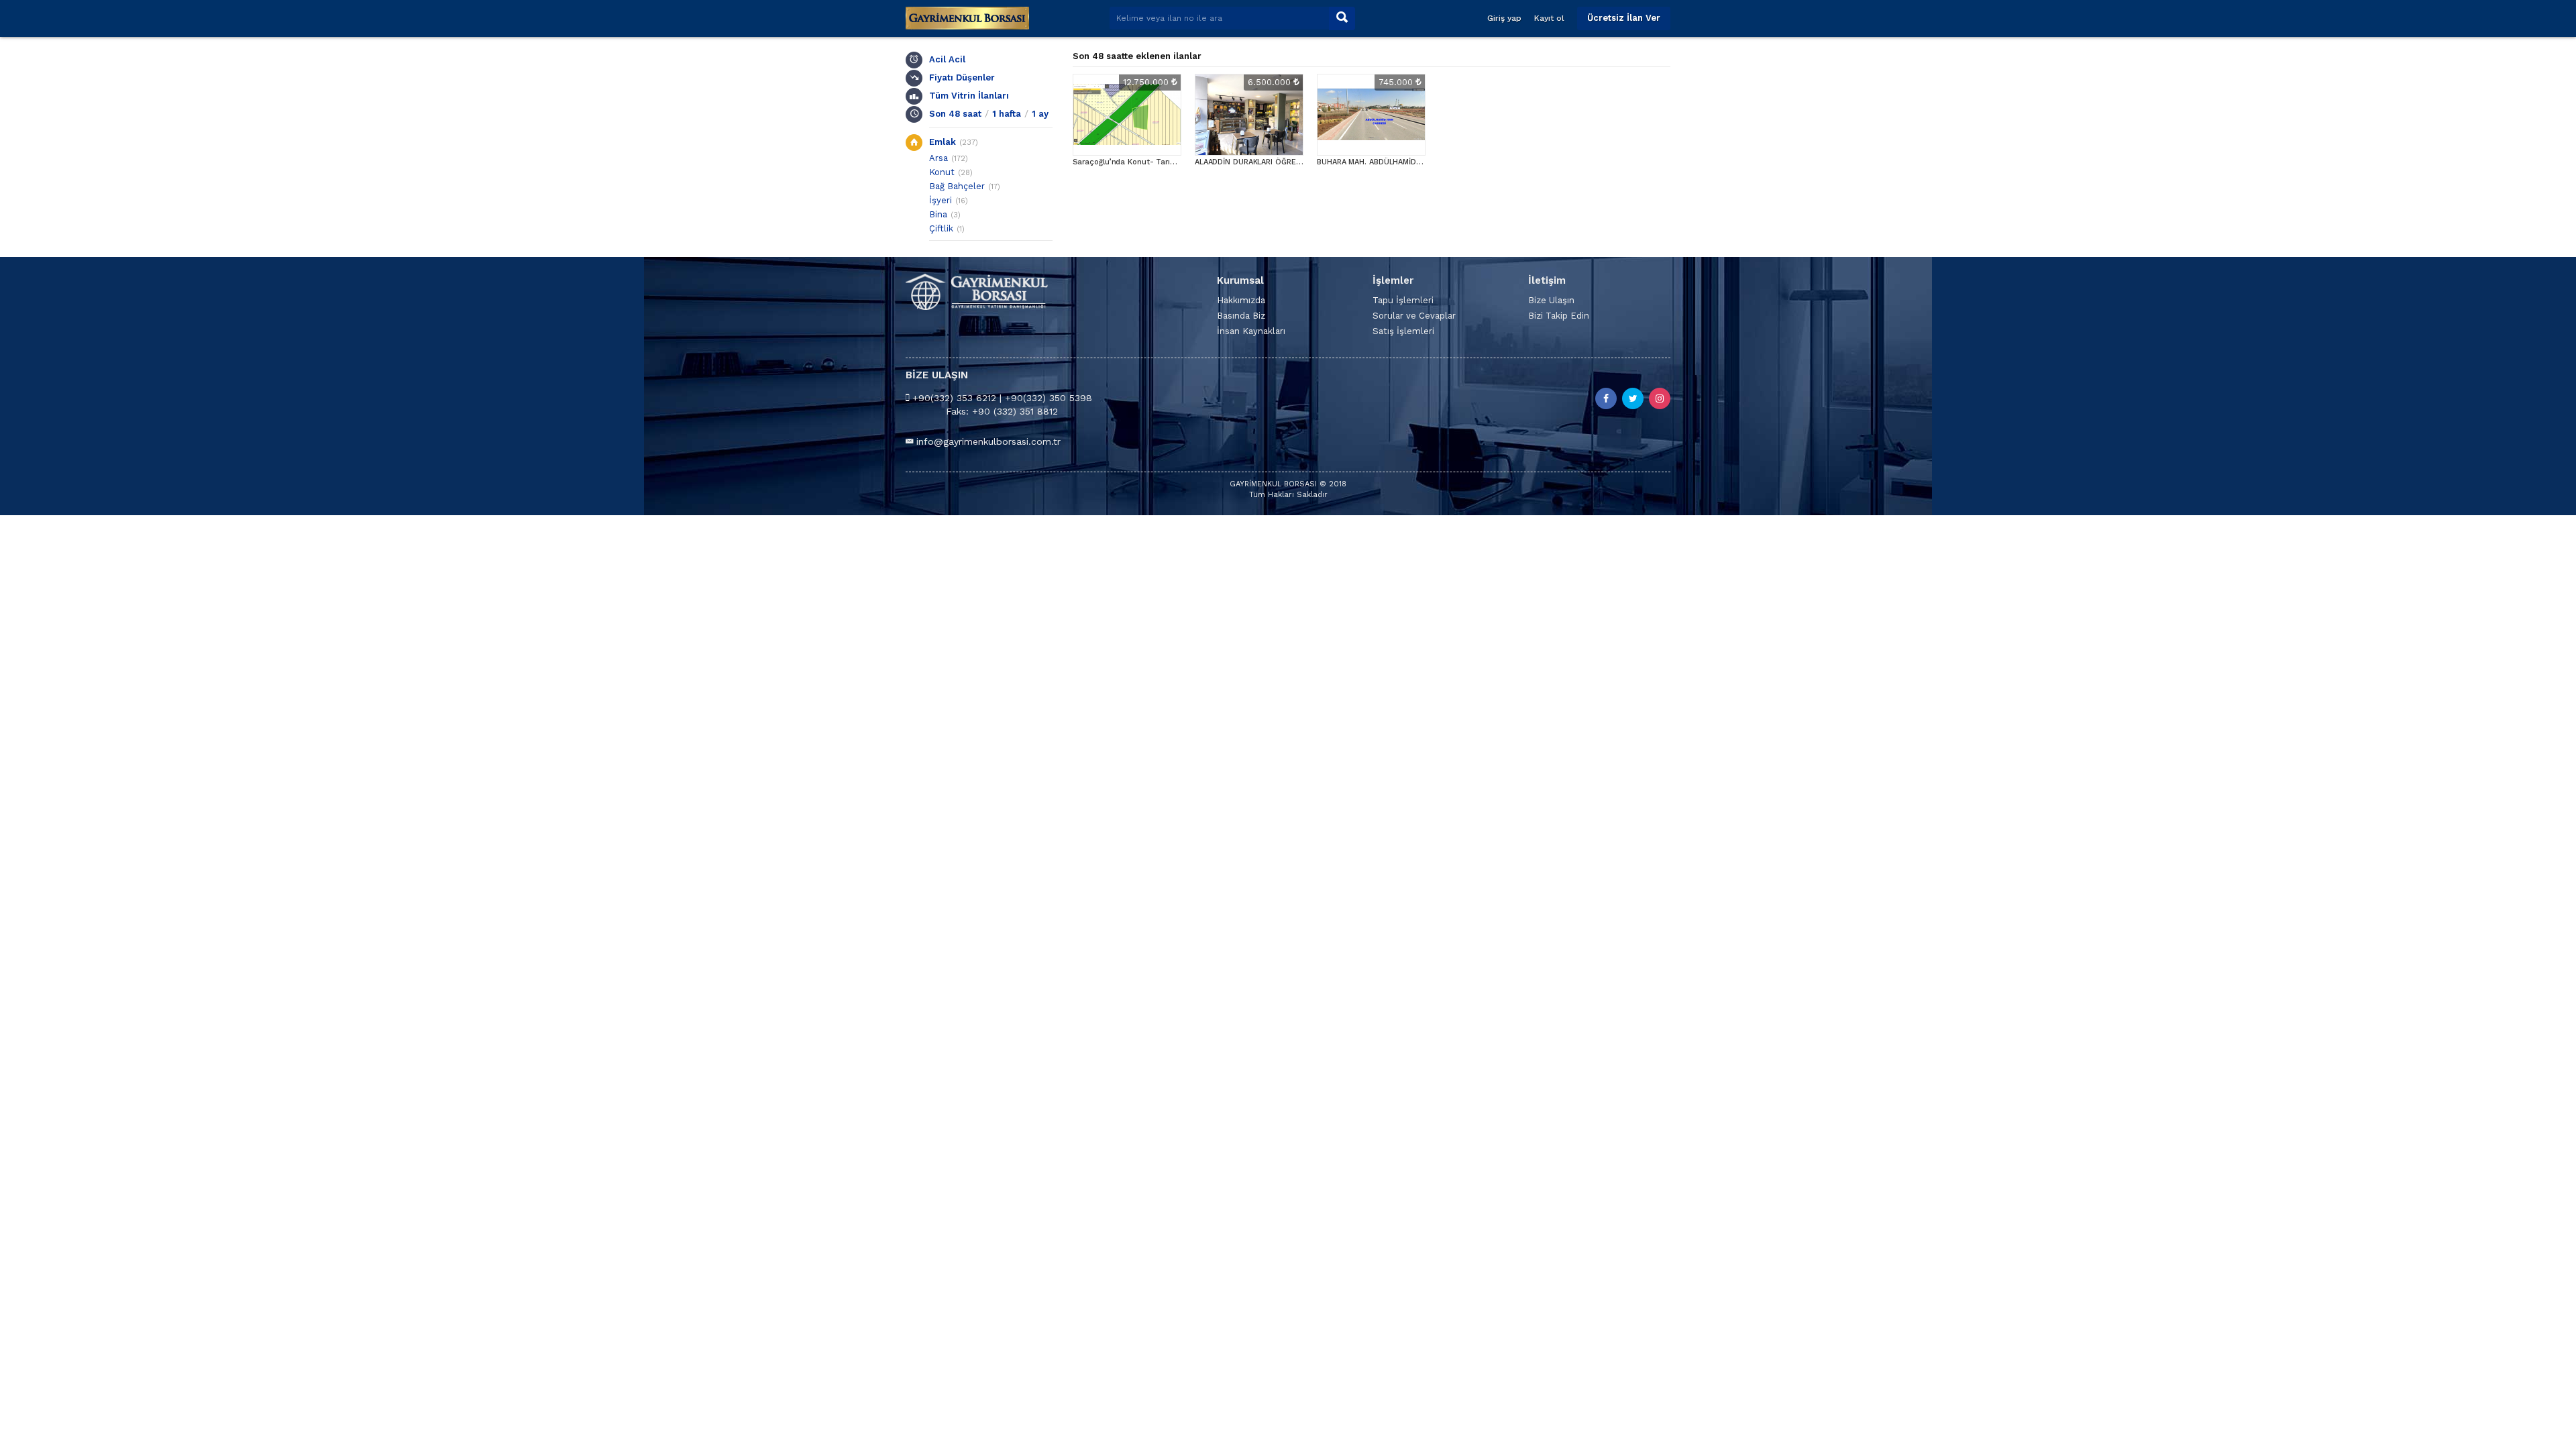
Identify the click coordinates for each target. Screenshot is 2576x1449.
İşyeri (941, 200)
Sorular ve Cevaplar (1414, 316)
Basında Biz (1241, 316)
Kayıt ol (1549, 18)
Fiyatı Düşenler (962, 77)
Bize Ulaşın (1551, 300)
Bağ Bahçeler (957, 186)
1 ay (1040, 114)
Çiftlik (941, 228)
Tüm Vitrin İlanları (969, 96)
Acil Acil (947, 59)
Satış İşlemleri (1403, 331)
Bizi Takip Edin (1559, 316)
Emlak (943, 142)
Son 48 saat (955, 114)
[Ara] (1342, 18)
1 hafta (1007, 114)
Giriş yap (1504, 18)
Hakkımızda (1241, 300)
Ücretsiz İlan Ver (1624, 18)
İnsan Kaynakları (1251, 331)
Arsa (938, 158)
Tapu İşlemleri (1403, 300)
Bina (938, 214)
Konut (942, 172)
